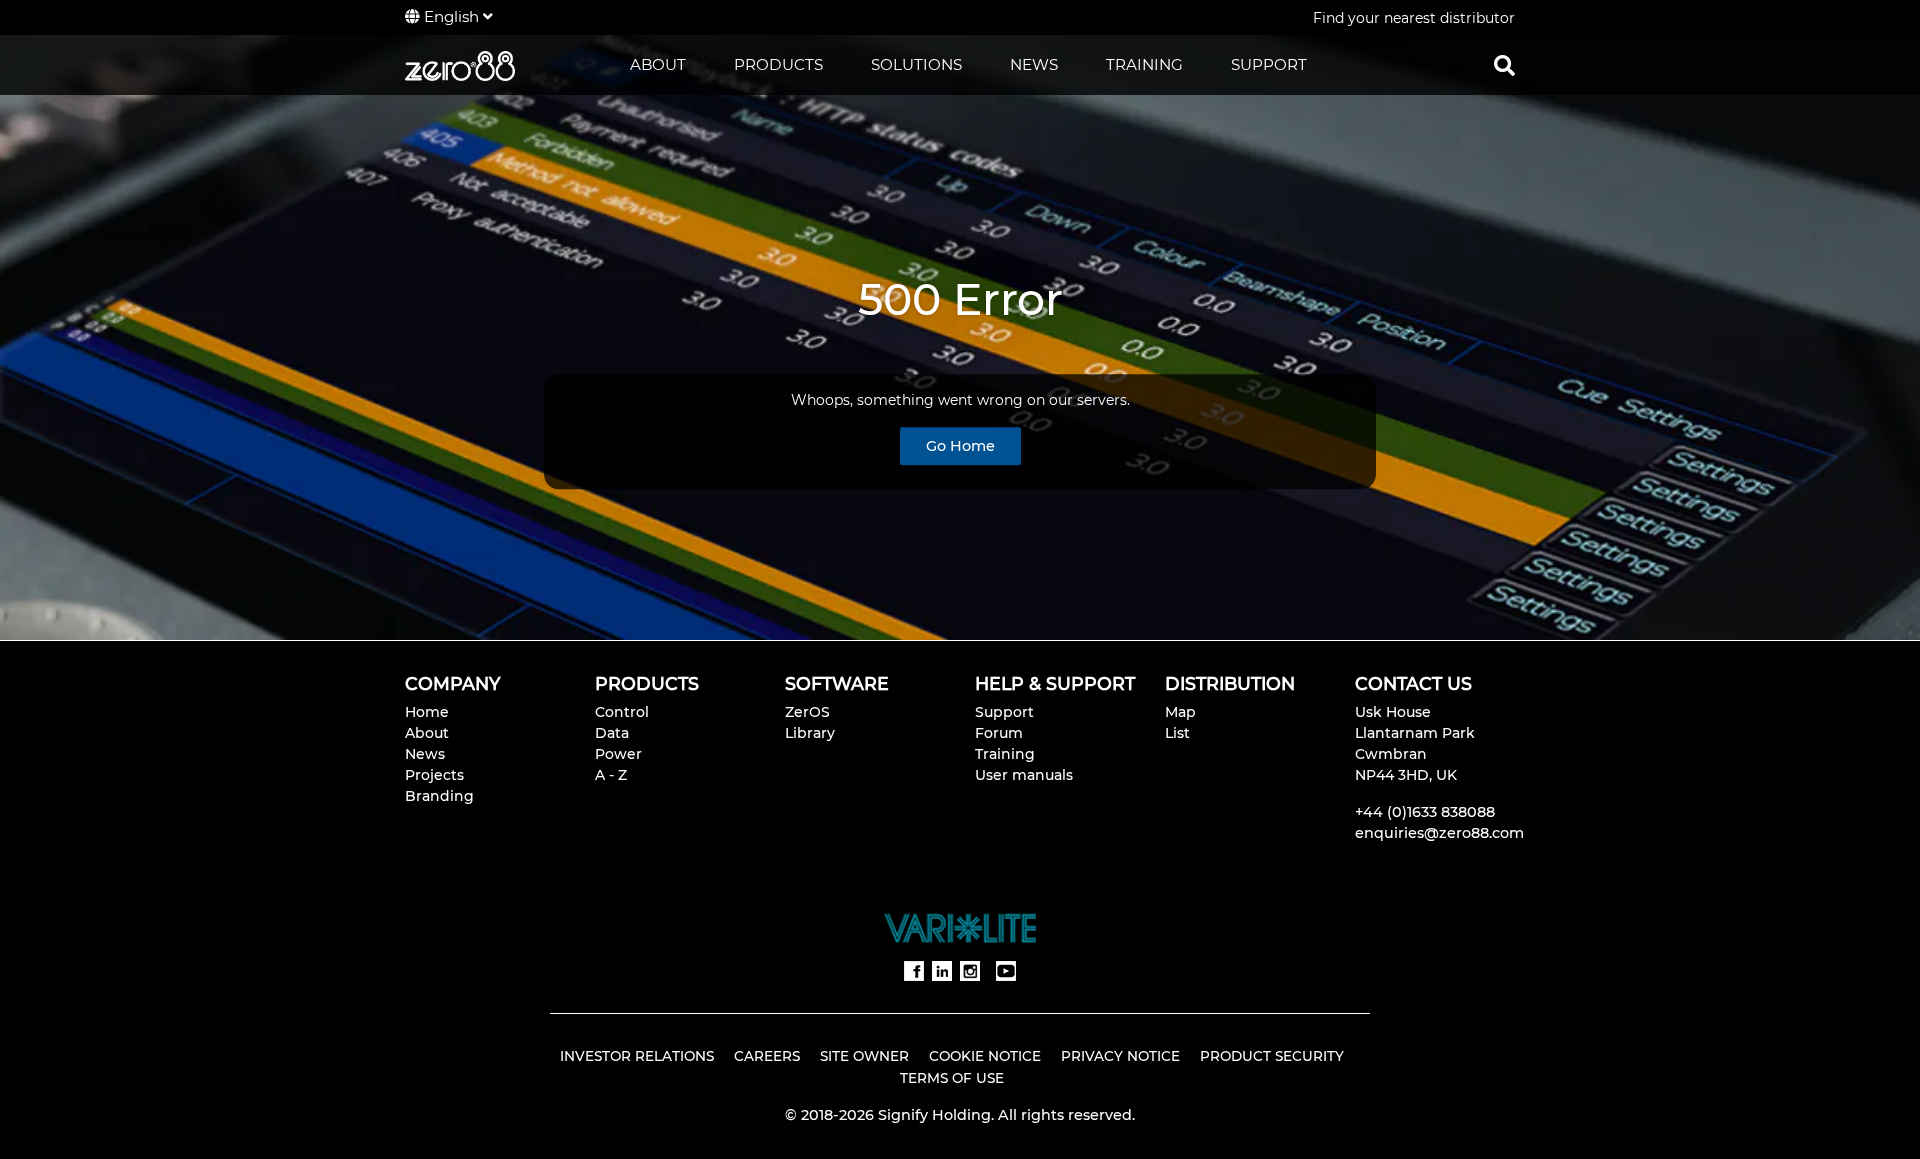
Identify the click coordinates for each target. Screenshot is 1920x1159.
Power (618, 754)
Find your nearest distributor (1414, 18)
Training (1005, 754)
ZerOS (807, 712)
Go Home (960, 446)
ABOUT (658, 64)
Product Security (1272, 1056)
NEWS (1034, 64)
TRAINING (1144, 64)
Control (622, 712)
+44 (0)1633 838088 (1425, 812)
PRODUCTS (778, 64)
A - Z (611, 775)
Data (612, 733)
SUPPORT (1269, 64)
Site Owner (864, 1056)
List (1177, 733)
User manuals (1024, 775)
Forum (999, 733)
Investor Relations (637, 1056)
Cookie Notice (985, 1056)
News (425, 754)
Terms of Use (952, 1078)
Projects (434, 775)
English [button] (451, 16)
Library (810, 733)
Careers (767, 1056)
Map (1180, 712)
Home (427, 712)
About (427, 733)
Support (1004, 712)
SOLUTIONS (916, 64)
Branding (439, 796)
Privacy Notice (1120, 1056)
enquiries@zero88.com (1439, 833)
